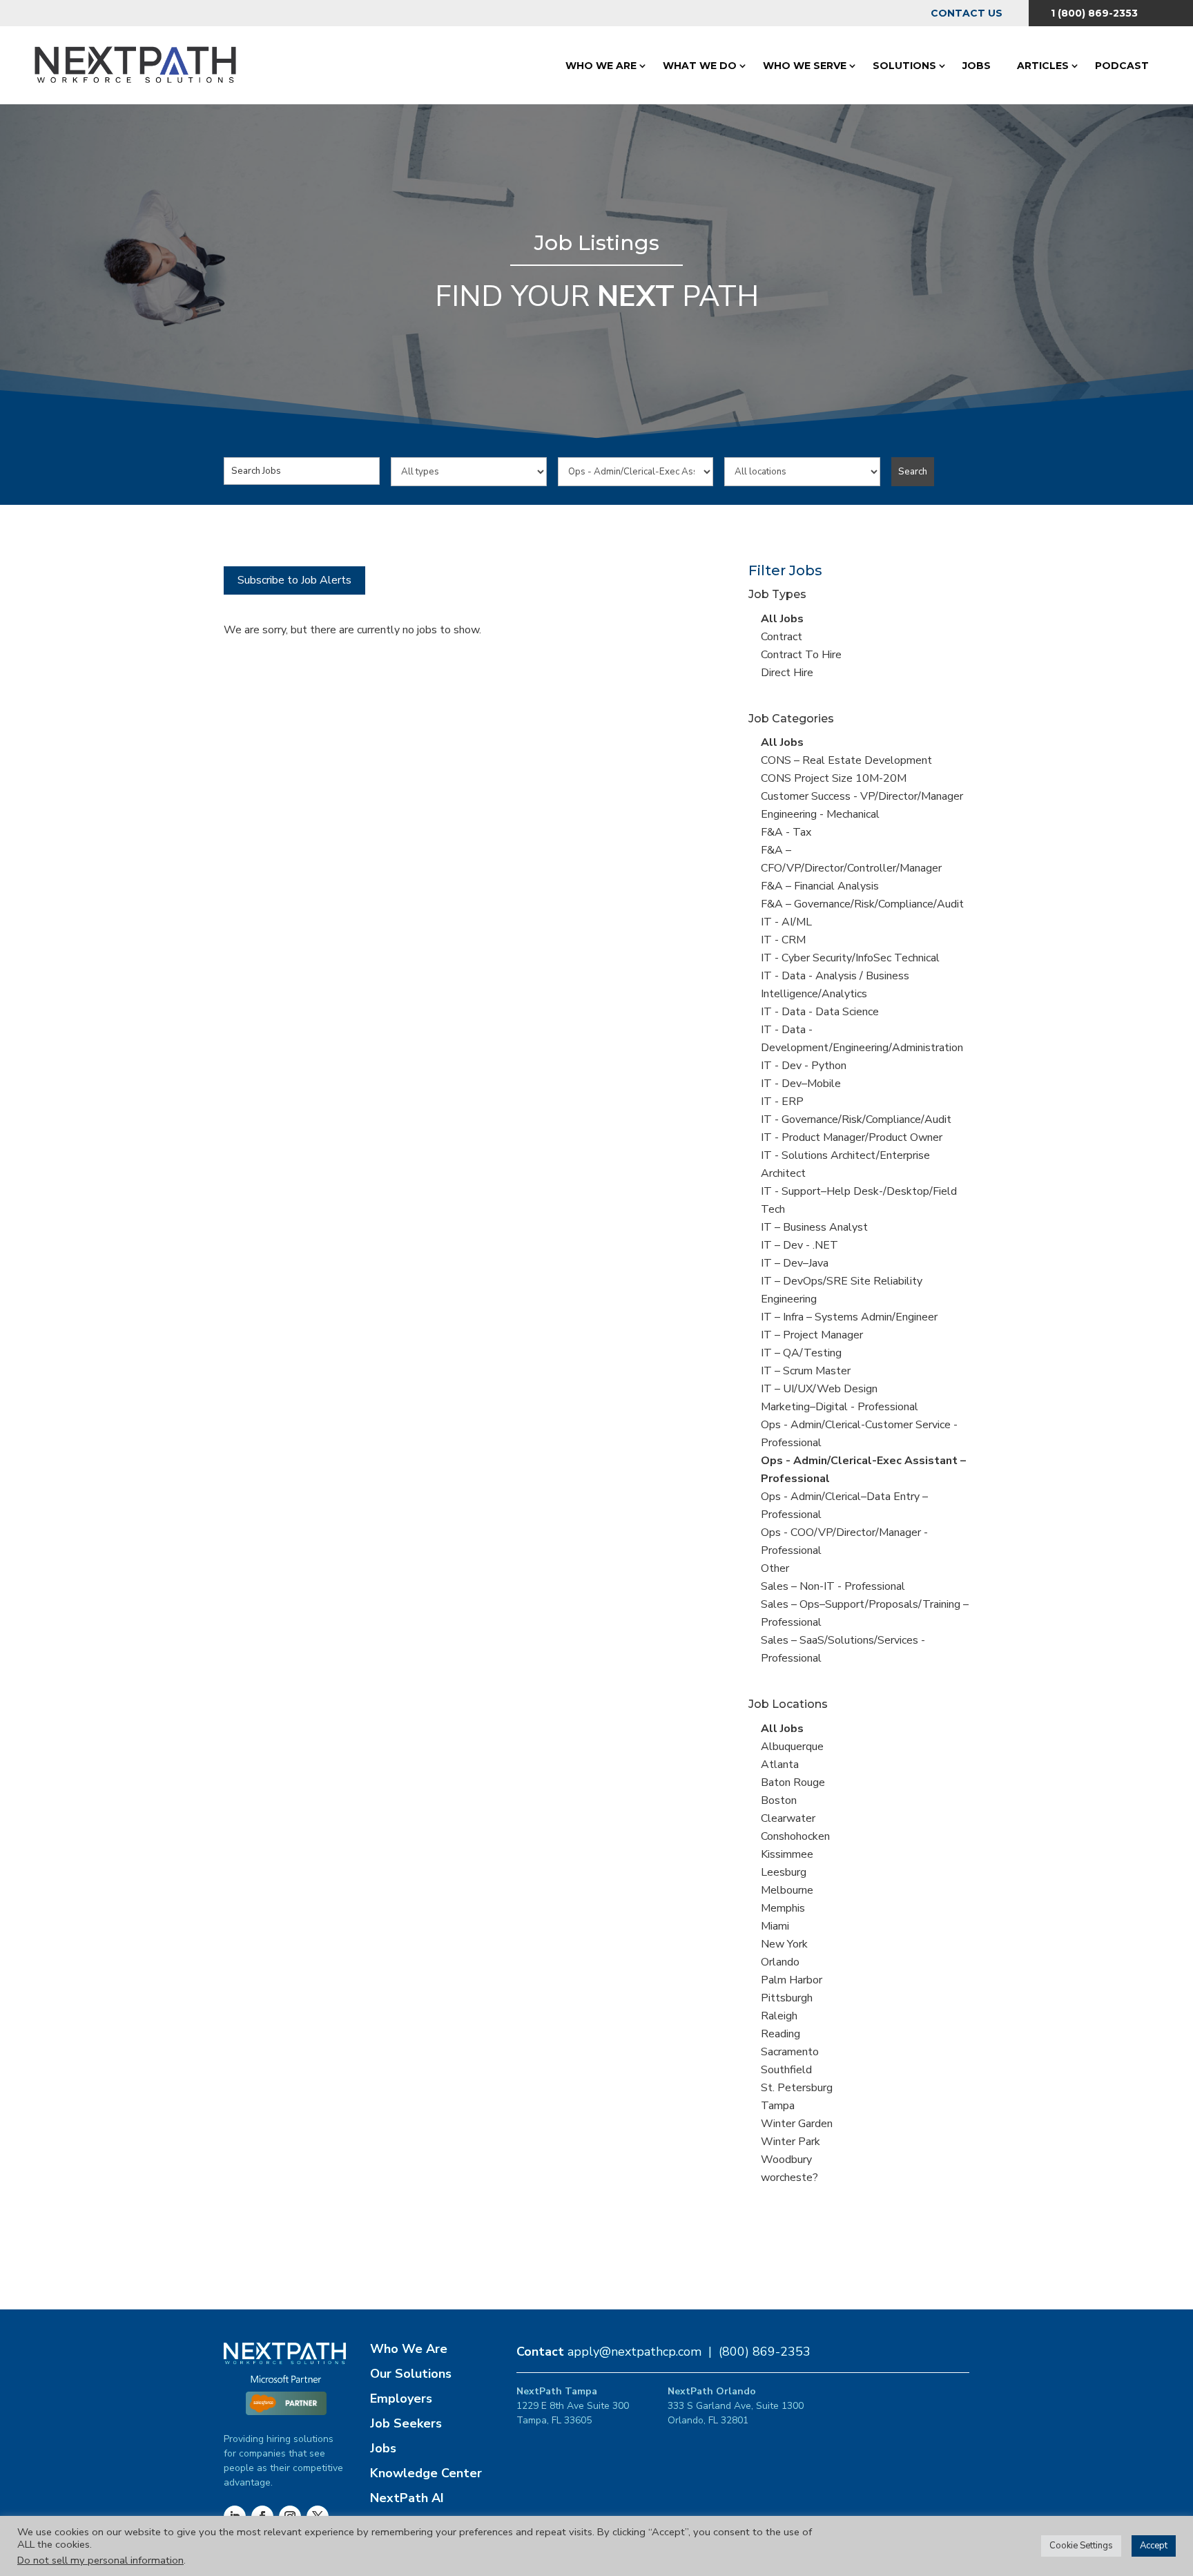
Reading (780, 2034)
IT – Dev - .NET (799, 1245)
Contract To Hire (801, 655)
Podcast (1122, 66)
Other (775, 1568)
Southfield (786, 2070)
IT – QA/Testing (801, 1353)
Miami (775, 1926)
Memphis (783, 1908)
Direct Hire (787, 673)
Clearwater (788, 1818)
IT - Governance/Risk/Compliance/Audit (856, 1119)
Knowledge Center (426, 2473)
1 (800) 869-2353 (1094, 13)
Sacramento (790, 2052)
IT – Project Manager (812, 1335)
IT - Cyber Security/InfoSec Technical (850, 958)
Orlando (780, 1962)
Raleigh (779, 2016)
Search (913, 472)
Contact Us (967, 13)
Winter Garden (797, 2124)
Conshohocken (795, 1836)
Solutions (904, 66)
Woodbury (786, 2160)
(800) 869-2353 (765, 2352)
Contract (782, 637)
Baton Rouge (793, 1782)
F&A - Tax (786, 832)
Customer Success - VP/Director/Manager (862, 796)
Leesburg (784, 1872)
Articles (1043, 66)
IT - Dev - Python (804, 1066)
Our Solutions (411, 2374)
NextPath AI (407, 2498)
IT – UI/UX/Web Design (819, 1389)
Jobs (977, 66)
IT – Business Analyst (814, 1227)
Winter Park (791, 2142)
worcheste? (789, 2178)
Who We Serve (805, 66)
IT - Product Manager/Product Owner (852, 1137)
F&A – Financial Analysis (820, 886)
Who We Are (601, 66)
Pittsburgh (787, 1998)
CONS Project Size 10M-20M (834, 778)
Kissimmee (787, 1854)
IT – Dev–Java (795, 1263)
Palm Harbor (792, 1980)
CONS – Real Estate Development (846, 760)
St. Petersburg (797, 2088)
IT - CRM (783, 940)
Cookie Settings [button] (1081, 2546)
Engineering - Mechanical (820, 814)
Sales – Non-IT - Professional (833, 1586)
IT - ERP (782, 1102)
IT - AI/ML (786, 922)
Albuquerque (792, 1747)
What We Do (700, 66)
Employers (401, 2399)
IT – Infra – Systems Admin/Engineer (849, 1317)
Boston (779, 1800)
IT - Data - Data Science (820, 1012)
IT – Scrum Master (806, 1371)
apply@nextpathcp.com (634, 2352)
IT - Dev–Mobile (801, 1084)
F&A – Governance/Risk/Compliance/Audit (862, 904)
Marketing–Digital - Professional (840, 1407)
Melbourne (787, 1890)
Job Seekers (406, 2423)
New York (784, 1944)
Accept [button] (1154, 2546)
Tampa (778, 2106)
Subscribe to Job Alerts (294, 580)
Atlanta (780, 1765)
